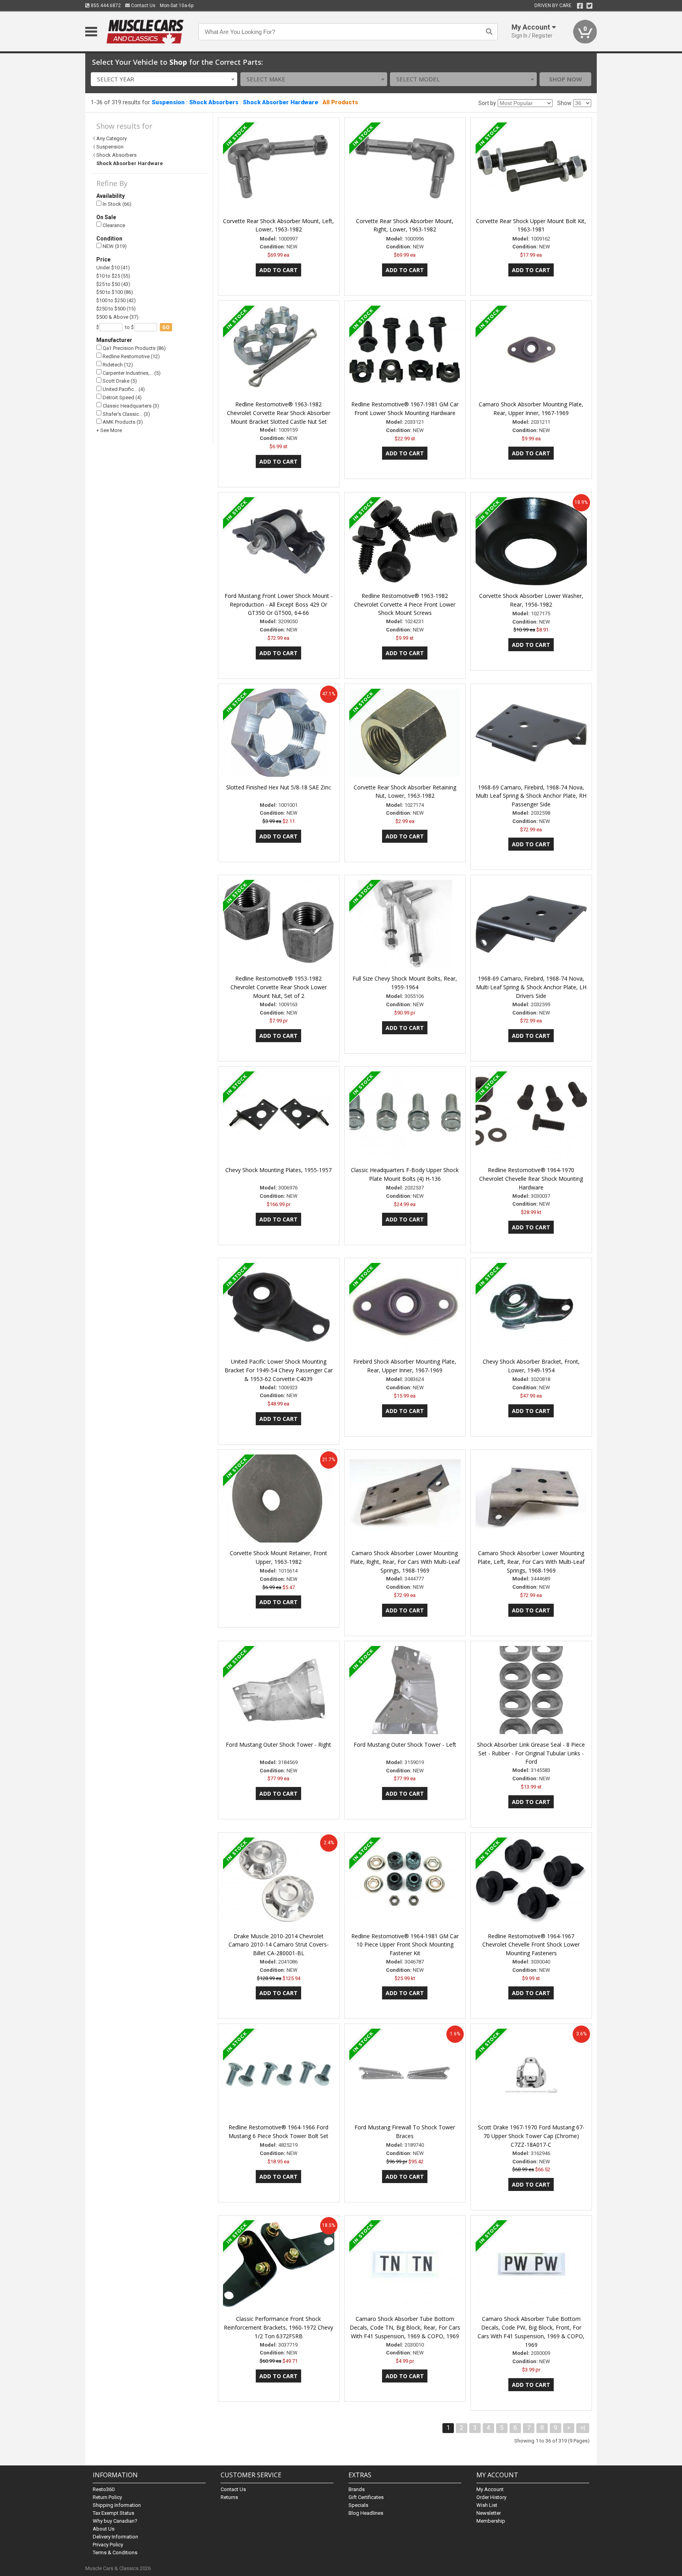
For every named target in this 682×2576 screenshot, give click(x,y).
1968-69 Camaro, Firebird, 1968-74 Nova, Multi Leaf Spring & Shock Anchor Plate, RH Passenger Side (531, 796)
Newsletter (489, 2513)
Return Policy (107, 2497)
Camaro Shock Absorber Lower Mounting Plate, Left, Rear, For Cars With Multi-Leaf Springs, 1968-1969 (531, 1562)
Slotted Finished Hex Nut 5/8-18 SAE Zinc (279, 787)
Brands (357, 2489)
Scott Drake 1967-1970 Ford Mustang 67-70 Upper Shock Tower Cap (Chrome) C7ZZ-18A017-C (531, 2136)
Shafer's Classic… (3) (126, 414)
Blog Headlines (366, 2513)
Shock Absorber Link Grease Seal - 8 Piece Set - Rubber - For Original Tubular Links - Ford (531, 1753)
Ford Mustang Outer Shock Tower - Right (278, 1745)
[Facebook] (580, 6)
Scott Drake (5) (119, 381)
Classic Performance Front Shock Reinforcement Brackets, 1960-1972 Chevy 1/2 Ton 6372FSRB (278, 2327)
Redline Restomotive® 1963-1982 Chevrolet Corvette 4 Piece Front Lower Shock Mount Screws (405, 604)
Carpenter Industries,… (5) (131, 373)
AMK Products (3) (122, 422)
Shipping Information (117, 2505)
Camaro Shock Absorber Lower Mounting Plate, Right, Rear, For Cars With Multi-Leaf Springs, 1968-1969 (405, 1562)
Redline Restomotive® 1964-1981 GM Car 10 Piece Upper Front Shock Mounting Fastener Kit (405, 1945)
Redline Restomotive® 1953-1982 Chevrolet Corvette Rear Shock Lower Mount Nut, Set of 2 (279, 987)
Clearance (113, 225)
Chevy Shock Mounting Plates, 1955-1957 (278, 1170)
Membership (491, 2521)
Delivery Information (115, 2537)
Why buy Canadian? (115, 2521)
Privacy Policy (108, 2545)
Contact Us (143, 6)
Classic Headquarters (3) (130, 406)
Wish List (487, 2505)
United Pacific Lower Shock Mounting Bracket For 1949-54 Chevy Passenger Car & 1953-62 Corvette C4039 (279, 1370)
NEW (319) (114, 246)
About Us (104, 2529)
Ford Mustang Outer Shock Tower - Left (405, 1745)
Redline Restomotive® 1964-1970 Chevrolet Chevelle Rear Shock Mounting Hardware (531, 1179)
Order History (491, 2497)
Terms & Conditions (115, 2553)
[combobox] (164, 79)
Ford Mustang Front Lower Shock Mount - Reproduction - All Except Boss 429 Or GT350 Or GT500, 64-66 (279, 604)
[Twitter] (589, 6)
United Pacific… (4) (123, 389)
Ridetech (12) (117, 365)
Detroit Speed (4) (122, 397)
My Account (490, 2489)
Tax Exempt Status (113, 2513)
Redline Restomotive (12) (131, 356)
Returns (229, 2497)
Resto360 (104, 2489)
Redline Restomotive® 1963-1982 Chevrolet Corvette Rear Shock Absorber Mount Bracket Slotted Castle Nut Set (279, 413)
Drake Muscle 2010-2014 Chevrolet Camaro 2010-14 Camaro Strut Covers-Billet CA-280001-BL (279, 1945)
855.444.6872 (105, 6)
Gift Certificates (366, 2497)
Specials (358, 2505)
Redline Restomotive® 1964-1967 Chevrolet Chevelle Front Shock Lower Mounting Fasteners (531, 1945)
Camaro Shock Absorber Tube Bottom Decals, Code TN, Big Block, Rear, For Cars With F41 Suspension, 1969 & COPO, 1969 (405, 2327)
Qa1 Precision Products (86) (134, 348)
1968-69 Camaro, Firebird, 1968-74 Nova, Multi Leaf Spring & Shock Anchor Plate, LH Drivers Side (531, 987)
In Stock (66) (116, 204)
